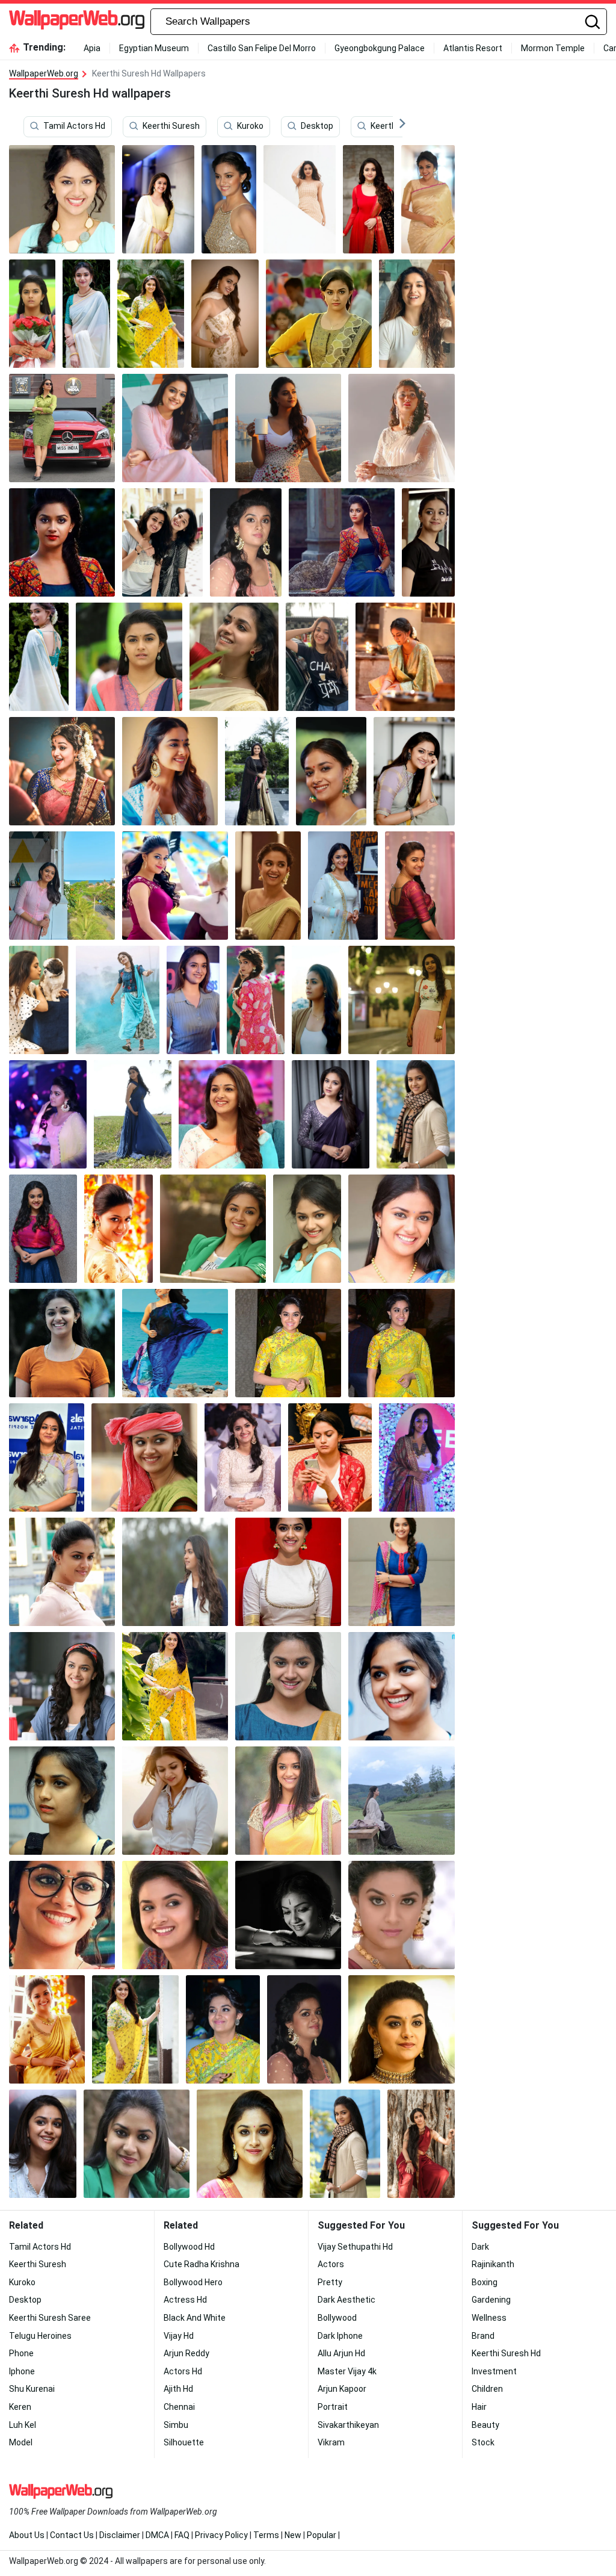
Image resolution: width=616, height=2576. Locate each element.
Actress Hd (185, 2300)
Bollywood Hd (189, 2247)
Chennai (179, 2407)
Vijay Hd (179, 2336)
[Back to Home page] (77, 22)
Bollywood (337, 2318)
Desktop (317, 126)
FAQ (182, 2535)
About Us (27, 2535)
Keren (20, 2407)
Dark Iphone (340, 2336)
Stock (483, 2442)
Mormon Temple (553, 48)
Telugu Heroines (40, 2336)
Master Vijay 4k (347, 2371)
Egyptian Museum (154, 48)
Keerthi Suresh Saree (50, 2318)
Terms (266, 2535)
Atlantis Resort (473, 48)
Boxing (485, 2282)
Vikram (331, 2442)
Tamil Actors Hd (74, 126)
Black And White (195, 2318)
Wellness (489, 2318)
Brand (483, 2336)
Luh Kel (23, 2425)
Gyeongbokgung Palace (380, 48)
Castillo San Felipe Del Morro (262, 48)
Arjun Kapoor (342, 2389)
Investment (494, 2371)
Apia (92, 48)
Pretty (330, 2282)
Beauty (485, 2425)
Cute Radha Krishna (202, 2264)
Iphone (22, 2371)
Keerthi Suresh (171, 126)
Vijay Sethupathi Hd (355, 2247)
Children (487, 2389)
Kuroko (250, 126)
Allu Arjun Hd (341, 2353)
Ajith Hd (178, 2389)
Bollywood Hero (193, 2282)
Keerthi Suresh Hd (506, 2353)
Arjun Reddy (186, 2353)
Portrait (333, 2407)
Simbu (176, 2425)
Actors (331, 2264)
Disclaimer (120, 2535)
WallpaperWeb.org (44, 73)
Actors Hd (183, 2371)
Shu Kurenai (32, 2389)
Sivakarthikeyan (348, 2425)
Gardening (491, 2300)
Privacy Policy (221, 2535)
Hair (479, 2407)
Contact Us (72, 2535)
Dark (480, 2247)
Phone (21, 2353)
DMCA (157, 2535)
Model (21, 2442)
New (293, 2535)
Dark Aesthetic (346, 2300)
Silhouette (184, 2442)
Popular (322, 2535)
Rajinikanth (493, 2264)
